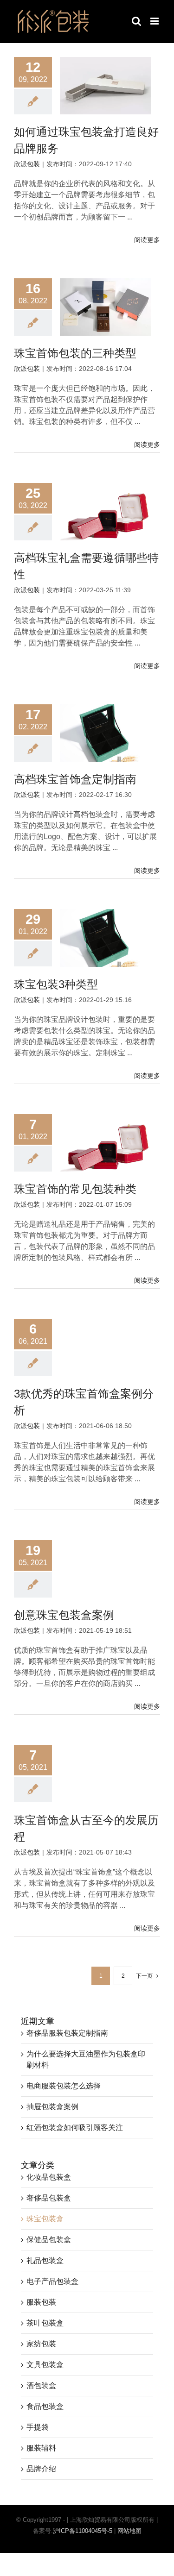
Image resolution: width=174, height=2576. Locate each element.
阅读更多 (147, 240)
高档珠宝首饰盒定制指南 (75, 779)
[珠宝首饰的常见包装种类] (106, 1143)
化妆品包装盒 (49, 2177)
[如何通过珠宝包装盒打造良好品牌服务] (106, 86)
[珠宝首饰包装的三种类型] (106, 307)
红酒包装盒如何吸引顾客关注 (75, 2128)
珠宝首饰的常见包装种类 (75, 1189)
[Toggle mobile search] (136, 21)
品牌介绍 (41, 2469)
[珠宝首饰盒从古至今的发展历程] (106, 1774)
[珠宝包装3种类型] (106, 938)
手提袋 (38, 2427)
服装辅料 (41, 2448)
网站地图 (129, 2531)
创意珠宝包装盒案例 (64, 1615)
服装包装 (41, 2302)
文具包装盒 (45, 2365)
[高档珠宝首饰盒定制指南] (106, 733)
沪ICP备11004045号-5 (83, 2531)
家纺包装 (41, 2344)
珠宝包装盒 (45, 2219)
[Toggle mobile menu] (155, 21)
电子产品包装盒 (52, 2281)
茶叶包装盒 (45, 2323)
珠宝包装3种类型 (56, 984)
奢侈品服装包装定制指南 (67, 2033)
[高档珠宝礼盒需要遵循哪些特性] (106, 512)
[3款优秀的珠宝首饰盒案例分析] (106, 1348)
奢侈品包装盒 (49, 2198)
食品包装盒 (45, 2406)
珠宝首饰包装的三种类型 (75, 353)
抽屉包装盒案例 (52, 2107)
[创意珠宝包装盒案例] (106, 1569)
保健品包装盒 (49, 2240)
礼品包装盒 (45, 2260)
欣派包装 (27, 164)
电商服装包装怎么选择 (64, 2086)
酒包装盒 (41, 2385)
